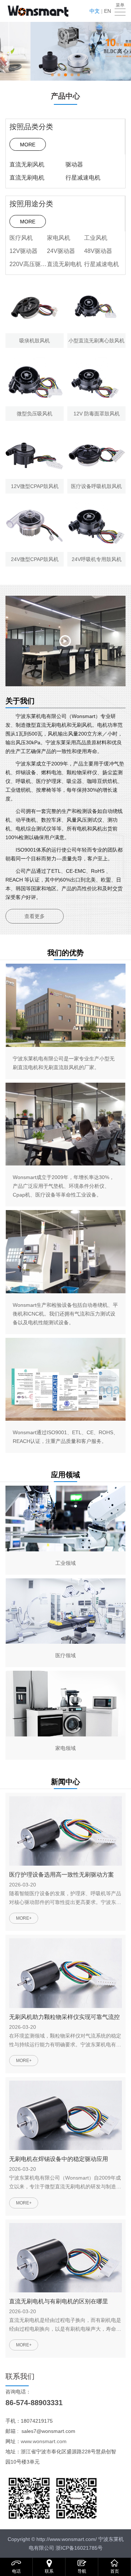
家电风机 (59, 238)
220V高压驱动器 (28, 264)
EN (108, 11)
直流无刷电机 (27, 178)
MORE (28, 145)
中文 (95, 11)
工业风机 (96, 238)
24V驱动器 (61, 251)
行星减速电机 (83, 178)
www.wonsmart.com (44, 2441)
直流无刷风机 (27, 164)
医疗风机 (21, 238)
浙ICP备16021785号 (79, 2548)
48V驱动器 (98, 251)
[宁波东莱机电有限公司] (38, 11)
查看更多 (35, 916)
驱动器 (74, 164)
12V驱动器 (23, 251)
